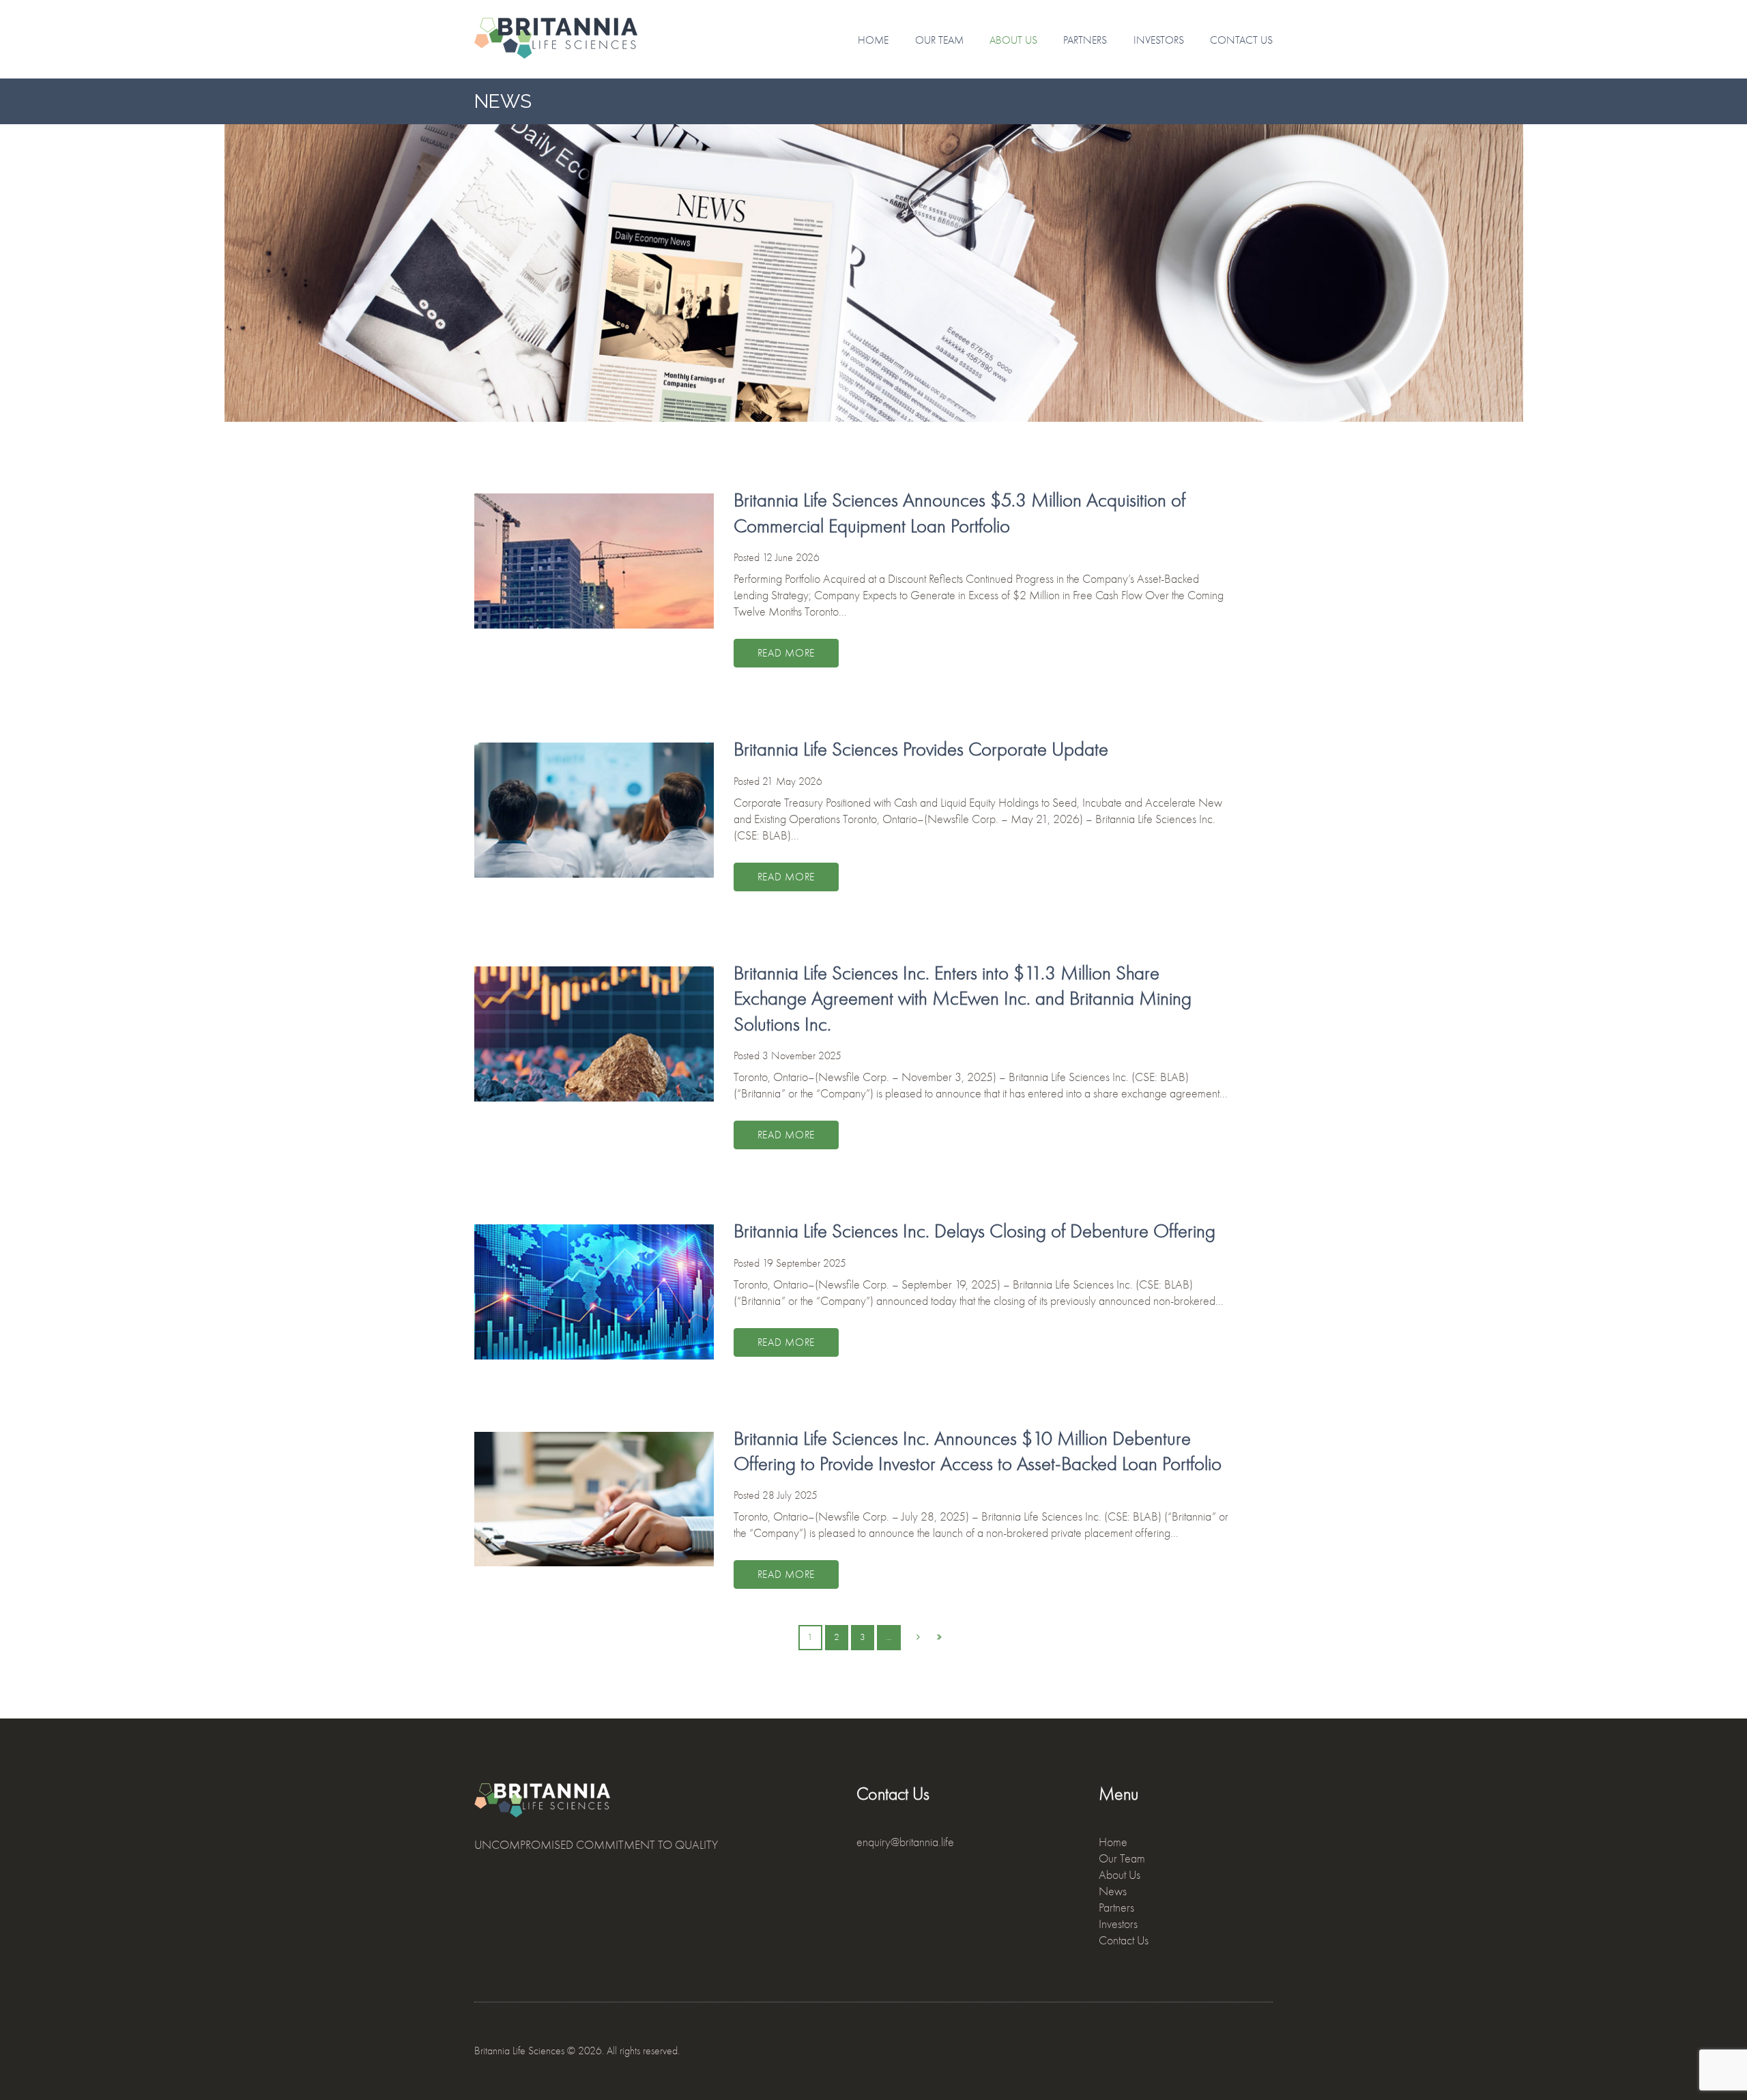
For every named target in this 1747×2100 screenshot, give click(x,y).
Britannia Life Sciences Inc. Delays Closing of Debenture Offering (974, 1231)
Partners (1085, 40)
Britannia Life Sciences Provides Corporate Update (921, 749)
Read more (786, 653)
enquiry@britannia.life (905, 1842)
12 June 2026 (791, 558)
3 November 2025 (802, 1056)
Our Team (939, 40)
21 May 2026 (792, 781)
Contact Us (1241, 40)
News (1113, 1892)
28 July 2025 (790, 1495)
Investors (1159, 40)
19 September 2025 (804, 1263)
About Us (1013, 40)
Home (873, 40)
